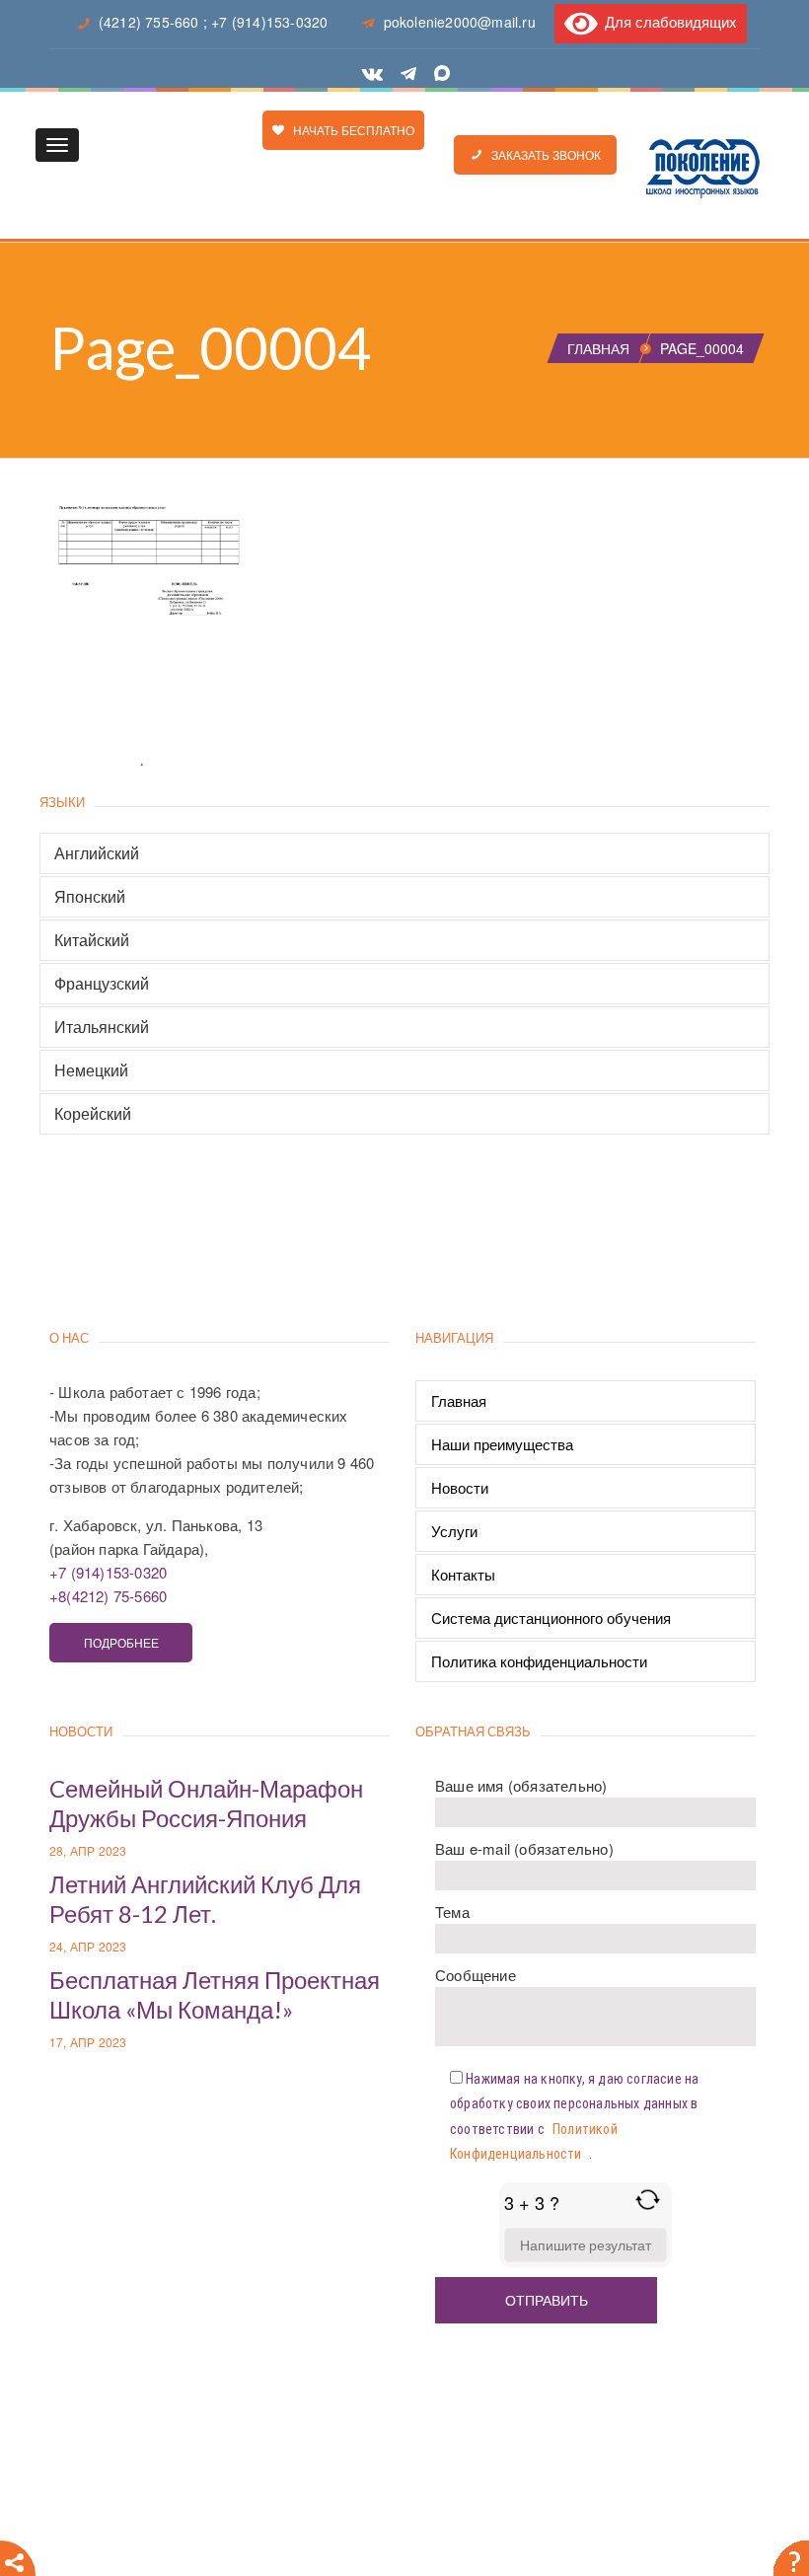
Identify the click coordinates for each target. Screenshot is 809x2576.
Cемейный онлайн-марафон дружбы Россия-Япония (206, 1803)
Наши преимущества (502, 1444)
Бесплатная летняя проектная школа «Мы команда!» (215, 1994)
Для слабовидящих (667, 21)
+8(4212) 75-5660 (108, 1596)
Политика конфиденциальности (539, 1661)
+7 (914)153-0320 (269, 22)
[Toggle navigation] (57, 145)
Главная (598, 348)
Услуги (454, 1531)
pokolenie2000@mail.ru (460, 22)
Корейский (93, 1114)
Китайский (92, 940)
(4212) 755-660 (149, 22)
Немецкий (91, 1070)
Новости (460, 1487)
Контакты (463, 1574)
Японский (90, 897)
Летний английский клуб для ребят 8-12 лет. (205, 1899)
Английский (97, 853)
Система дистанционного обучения (551, 1618)
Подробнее (121, 1642)
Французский (102, 984)
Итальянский (102, 1027)
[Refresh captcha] (648, 2200)
